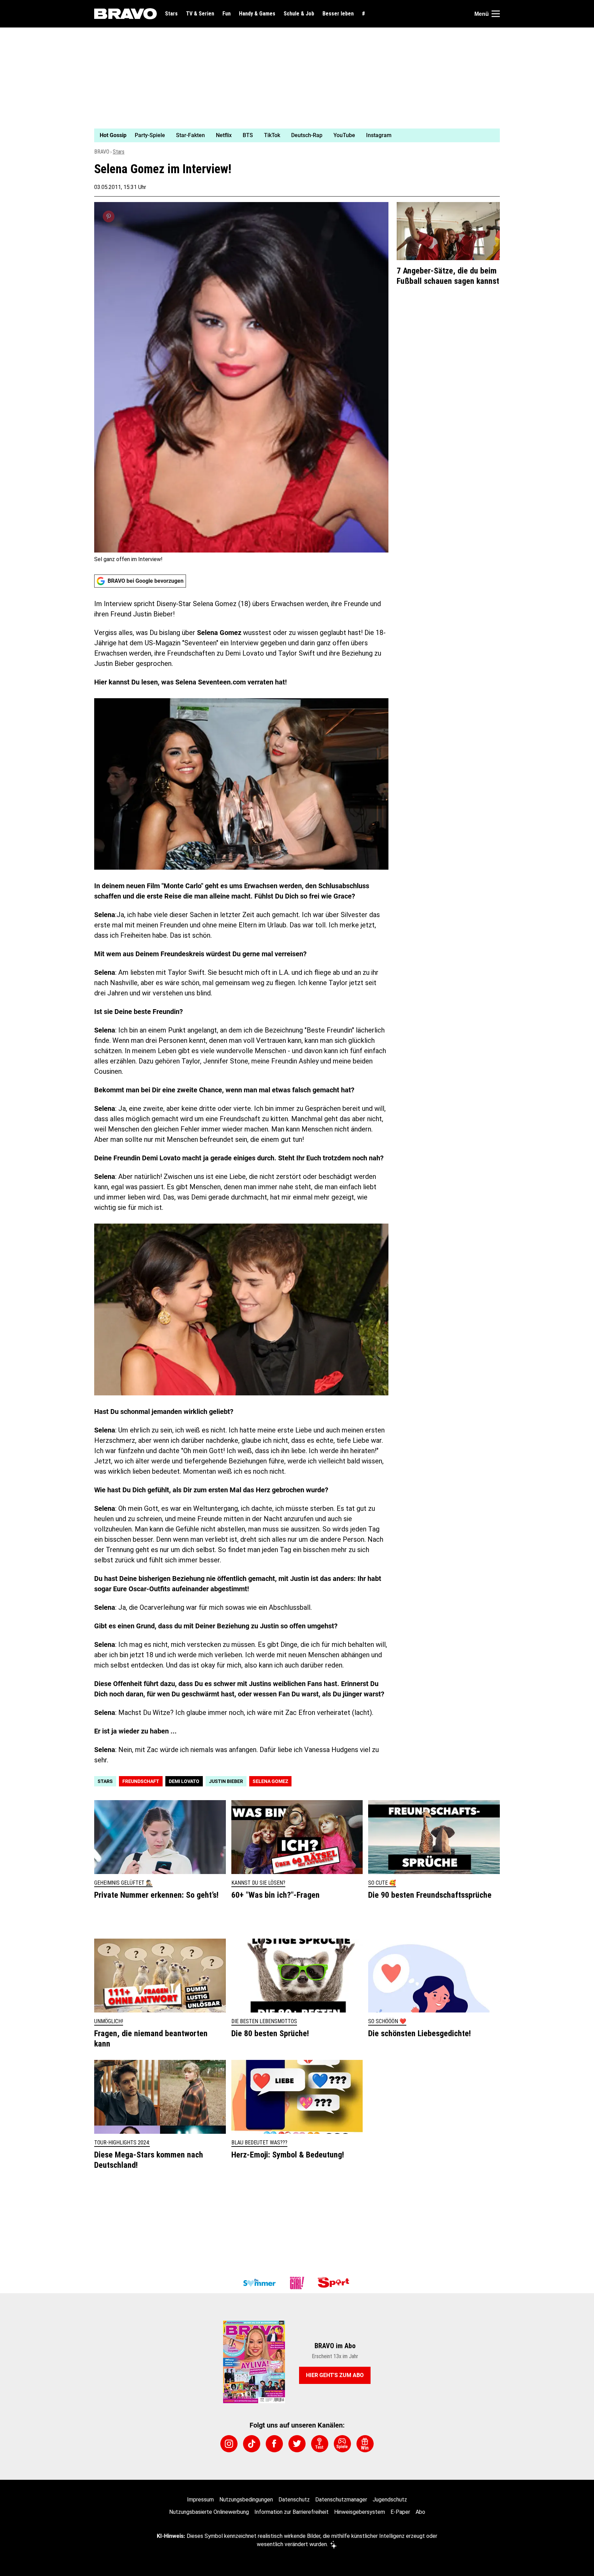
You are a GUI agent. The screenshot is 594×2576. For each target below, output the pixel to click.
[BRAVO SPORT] (335, 2283)
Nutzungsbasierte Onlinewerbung (209, 2512)
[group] (293, 135)
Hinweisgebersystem (360, 2512)
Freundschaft (141, 1781)
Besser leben (338, 14)
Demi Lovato (184, 1781)
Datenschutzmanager (341, 2500)
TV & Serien (200, 14)
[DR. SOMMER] (259, 2283)
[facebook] (274, 2444)
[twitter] (297, 2444)
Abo (420, 2512)
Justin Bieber (226, 1781)
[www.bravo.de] (125, 14)
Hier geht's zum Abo (335, 2375)
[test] (320, 2444)
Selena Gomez (270, 1781)
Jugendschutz (390, 2500)
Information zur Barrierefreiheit (291, 2512)
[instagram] (229, 2444)
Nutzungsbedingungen (246, 2500)
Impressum (200, 2500)
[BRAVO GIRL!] (297, 2283)
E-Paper (400, 2512)
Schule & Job (299, 14)
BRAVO (102, 152)
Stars (171, 14)
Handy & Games (257, 14)
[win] (365, 2444)
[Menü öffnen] (496, 14)
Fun (227, 14)
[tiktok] (252, 2444)
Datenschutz (294, 2500)
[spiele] (342, 2444)
